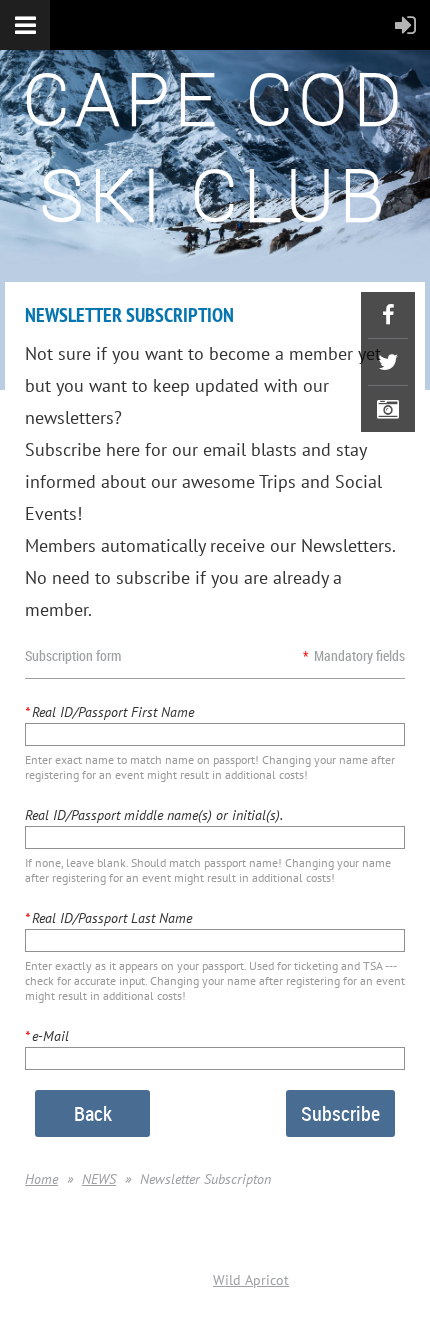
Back (93, 1113)
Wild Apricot (251, 1280)
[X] (388, 362)
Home (41, 1179)
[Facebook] (388, 315)
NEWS (99, 1179)
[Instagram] (388, 409)
